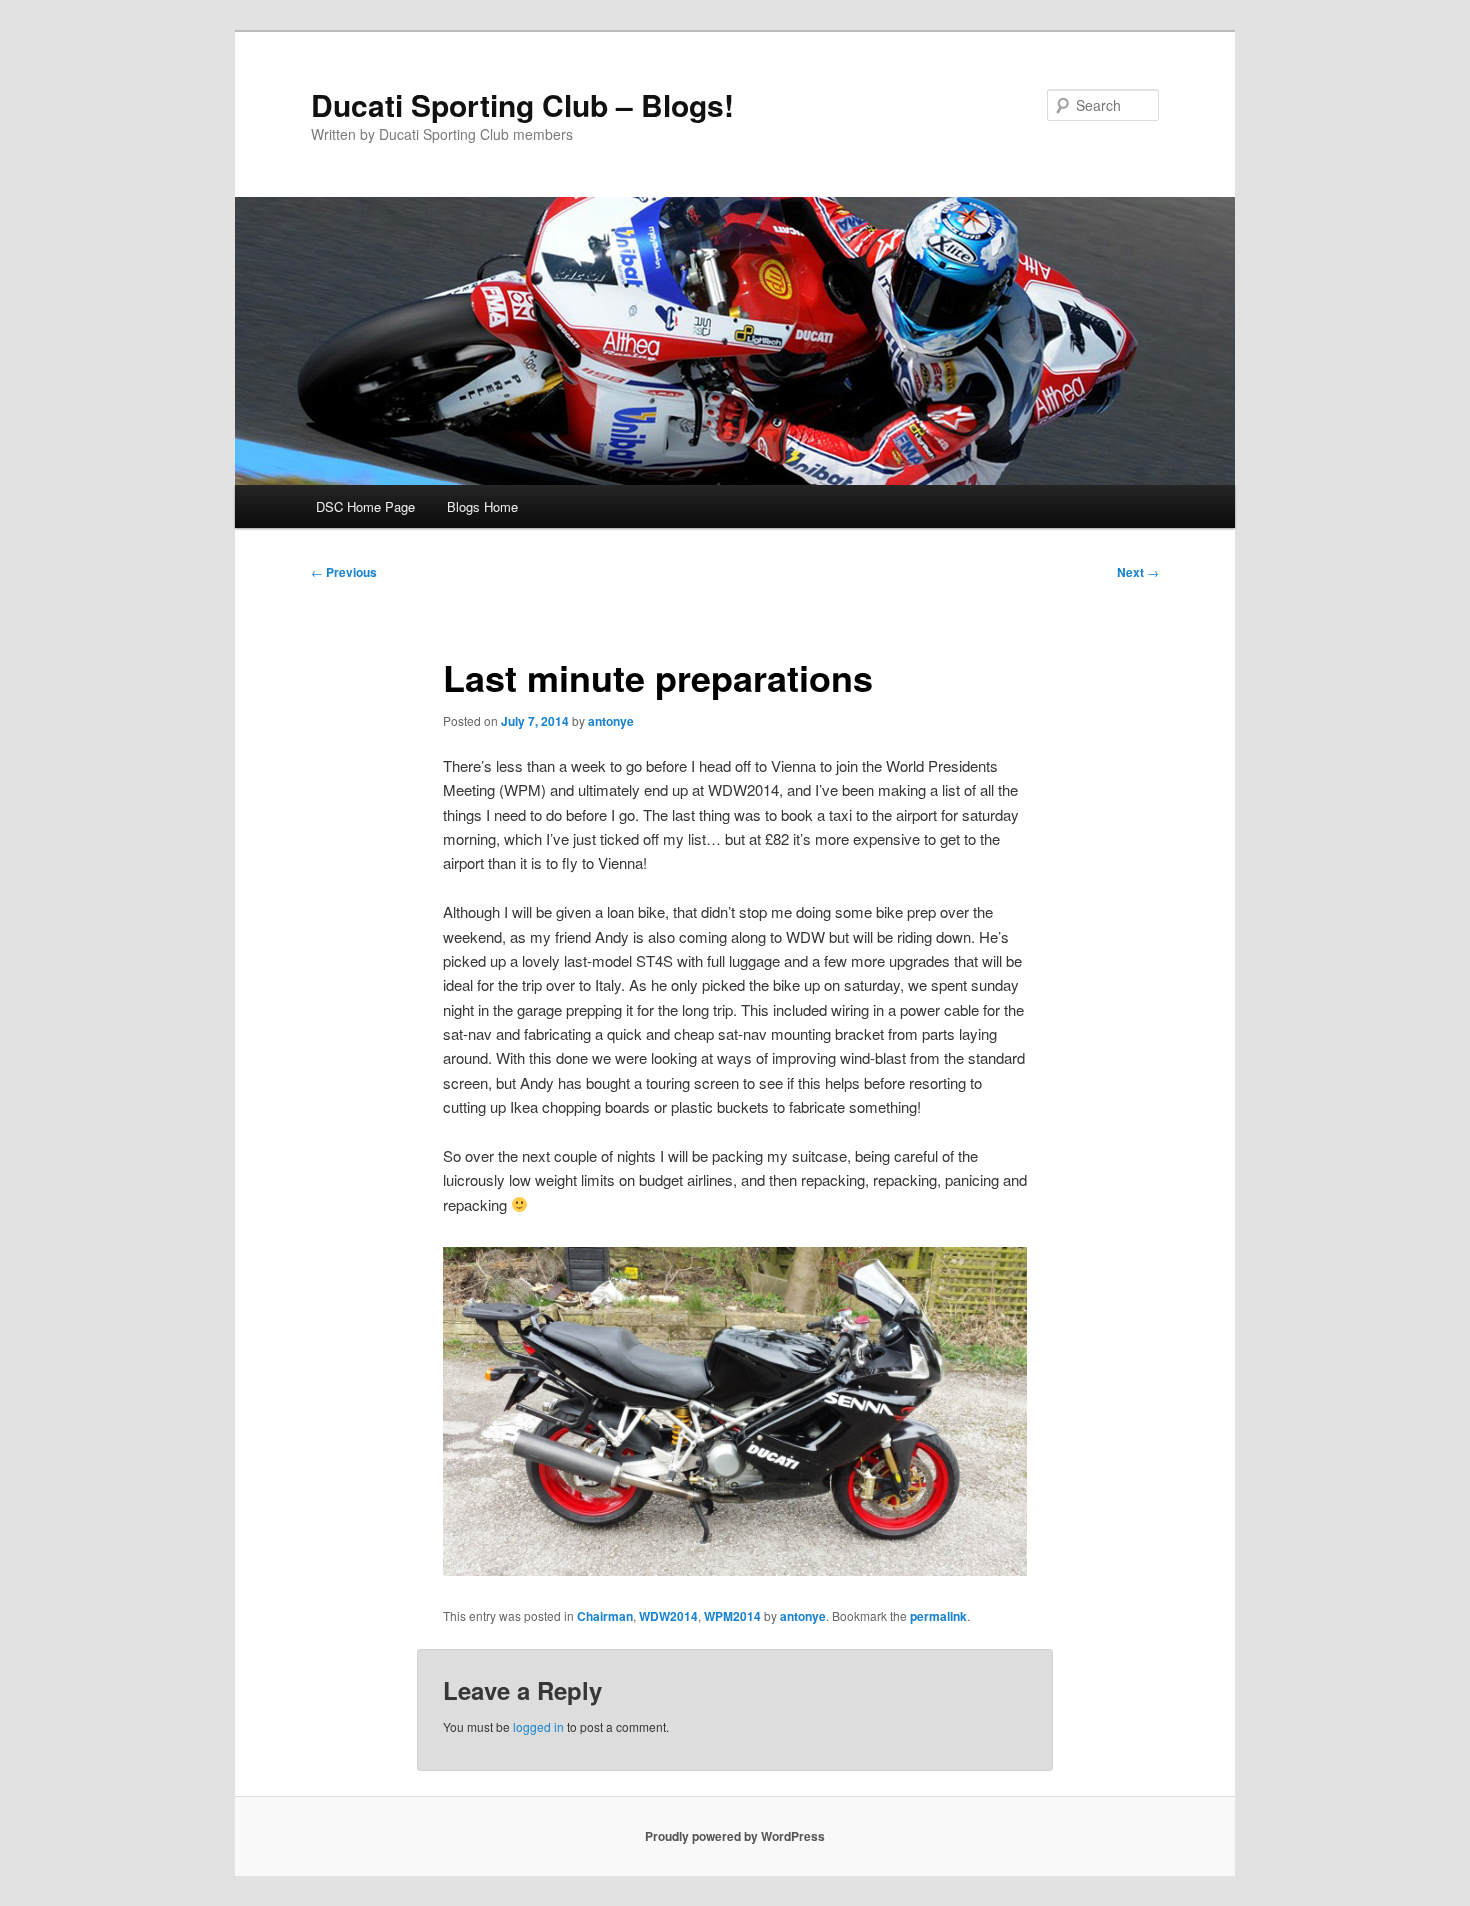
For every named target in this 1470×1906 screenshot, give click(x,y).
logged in (538, 1726)
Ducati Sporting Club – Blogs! (522, 104)
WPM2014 (732, 1616)
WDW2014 (668, 1616)
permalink (938, 1616)
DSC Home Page (365, 506)
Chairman (605, 1616)
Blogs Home (482, 506)
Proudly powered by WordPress (735, 1836)
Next (1138, 572)
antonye (611, 721)
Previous (344, 572)
